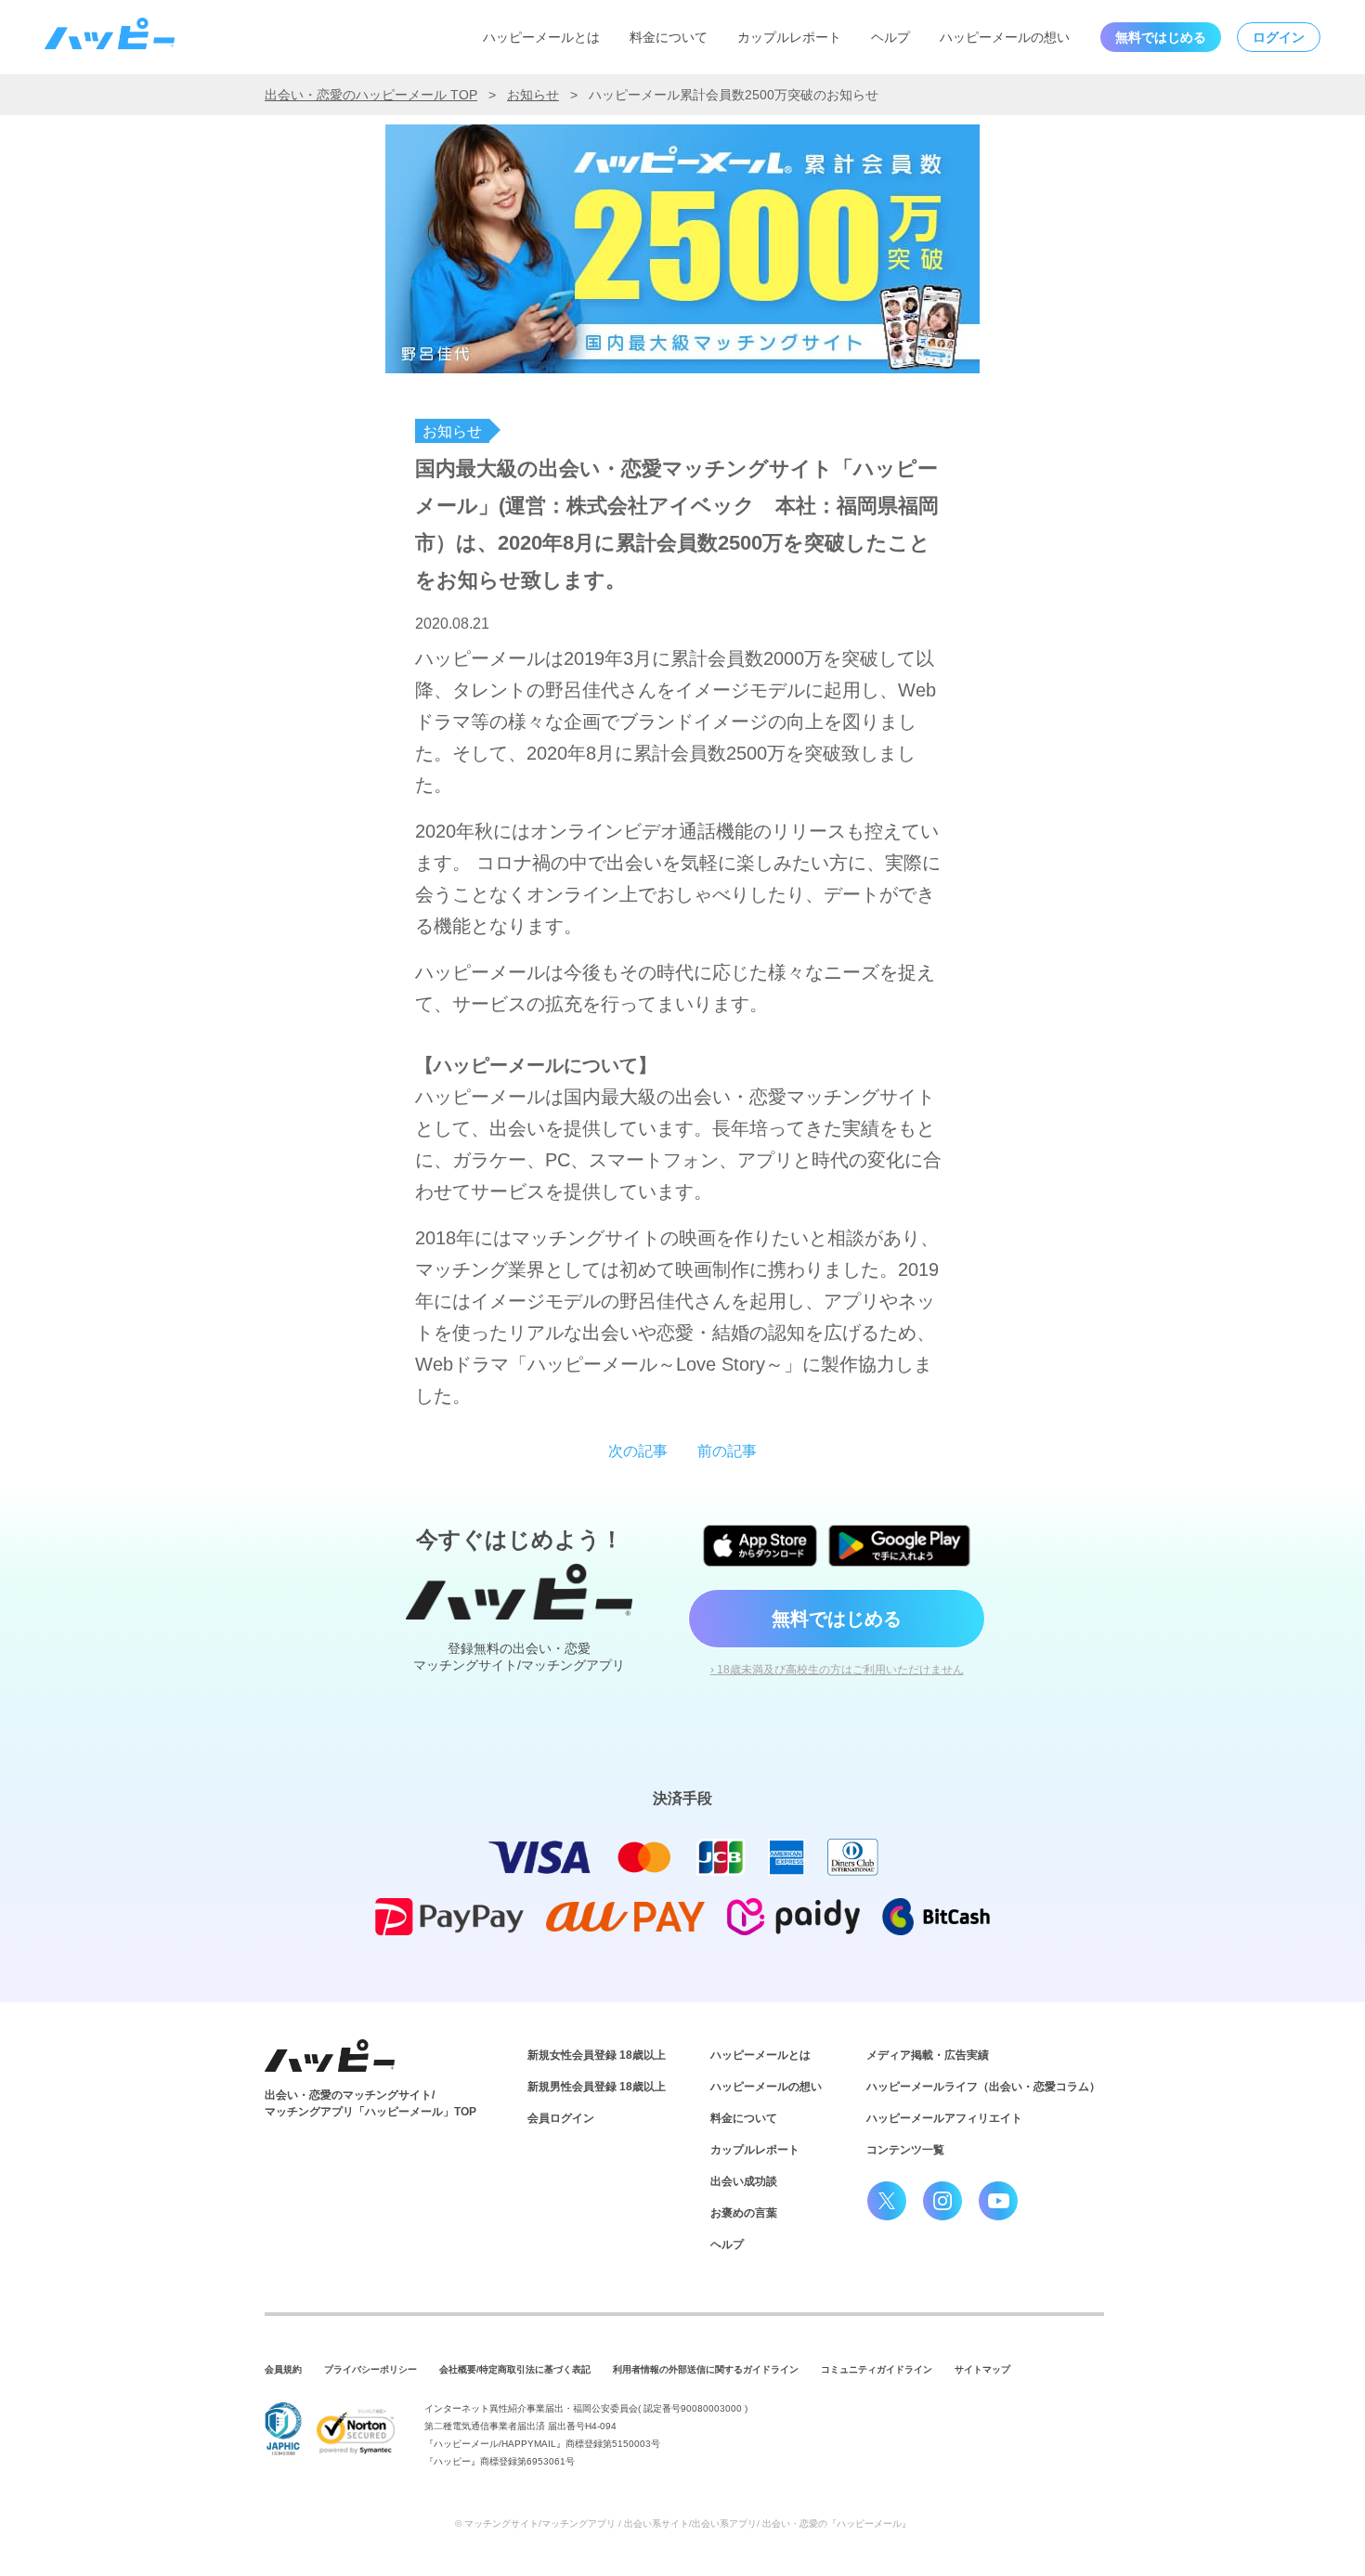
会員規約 (283, 2369)
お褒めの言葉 (744, 2213)
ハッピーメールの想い (1005, 37)
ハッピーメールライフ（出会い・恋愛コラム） (983, 2087)
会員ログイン (561, 2118)
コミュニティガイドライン (877, 2369)
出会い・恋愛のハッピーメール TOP (371, 95)
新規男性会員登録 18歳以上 (597, 2087)
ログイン (1279, 37)
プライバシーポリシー (370, 2369)
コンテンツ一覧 (905, 2150)
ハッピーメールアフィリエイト (944, 2118)
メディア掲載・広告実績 (928, 2055)
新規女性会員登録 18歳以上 (597, 2055)
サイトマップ (982, 2369)
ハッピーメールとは (541, 37)
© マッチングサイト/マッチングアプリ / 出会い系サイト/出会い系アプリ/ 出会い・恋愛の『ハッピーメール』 (683, 2524)
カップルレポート (789, 37)
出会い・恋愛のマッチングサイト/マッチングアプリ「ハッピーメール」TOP (370, 2103)
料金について (669, 37)
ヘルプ (890, 37)
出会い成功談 (744, 2181)
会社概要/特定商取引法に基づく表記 (515, 2369)
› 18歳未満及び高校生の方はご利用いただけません (837, 1670)
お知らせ (533, 95)
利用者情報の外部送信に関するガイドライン (706, 2369)
